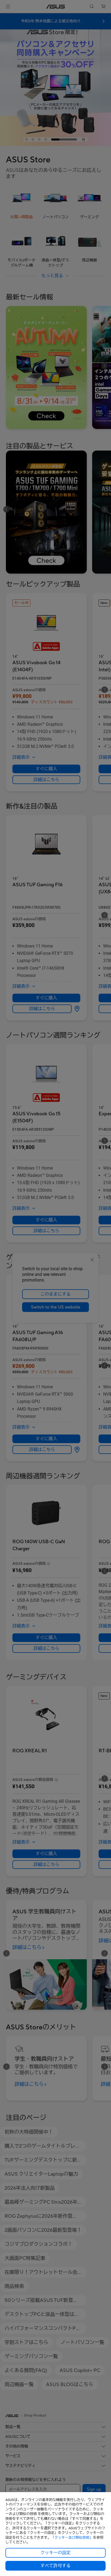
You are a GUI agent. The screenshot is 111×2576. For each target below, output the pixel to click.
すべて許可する (55, 2566)
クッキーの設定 (55, 2553)
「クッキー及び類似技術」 (72, 2538)
